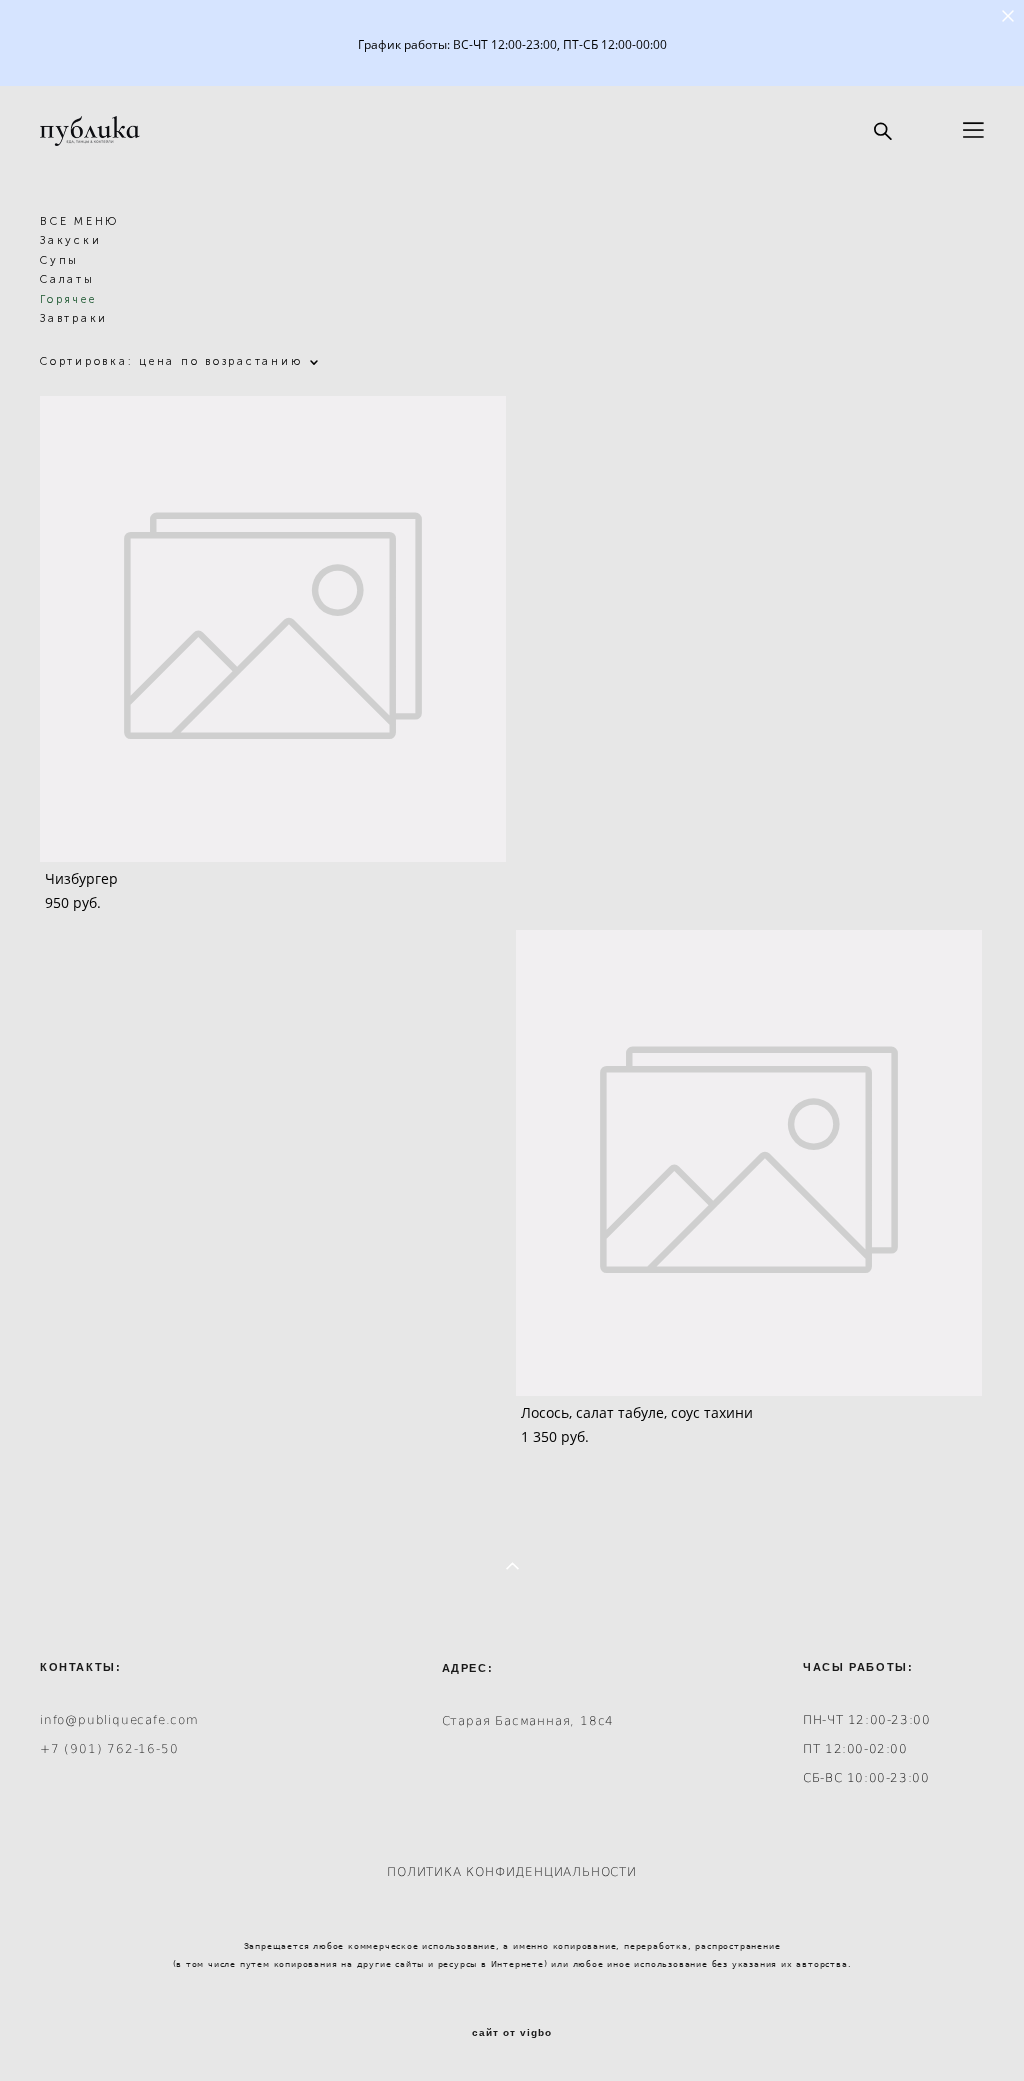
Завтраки (74, 318)
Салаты (67, 279)
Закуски (70, 240)
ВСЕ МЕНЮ (79, 221)
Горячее (68, 299)
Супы (59, 260)
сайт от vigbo (512, 2033)
